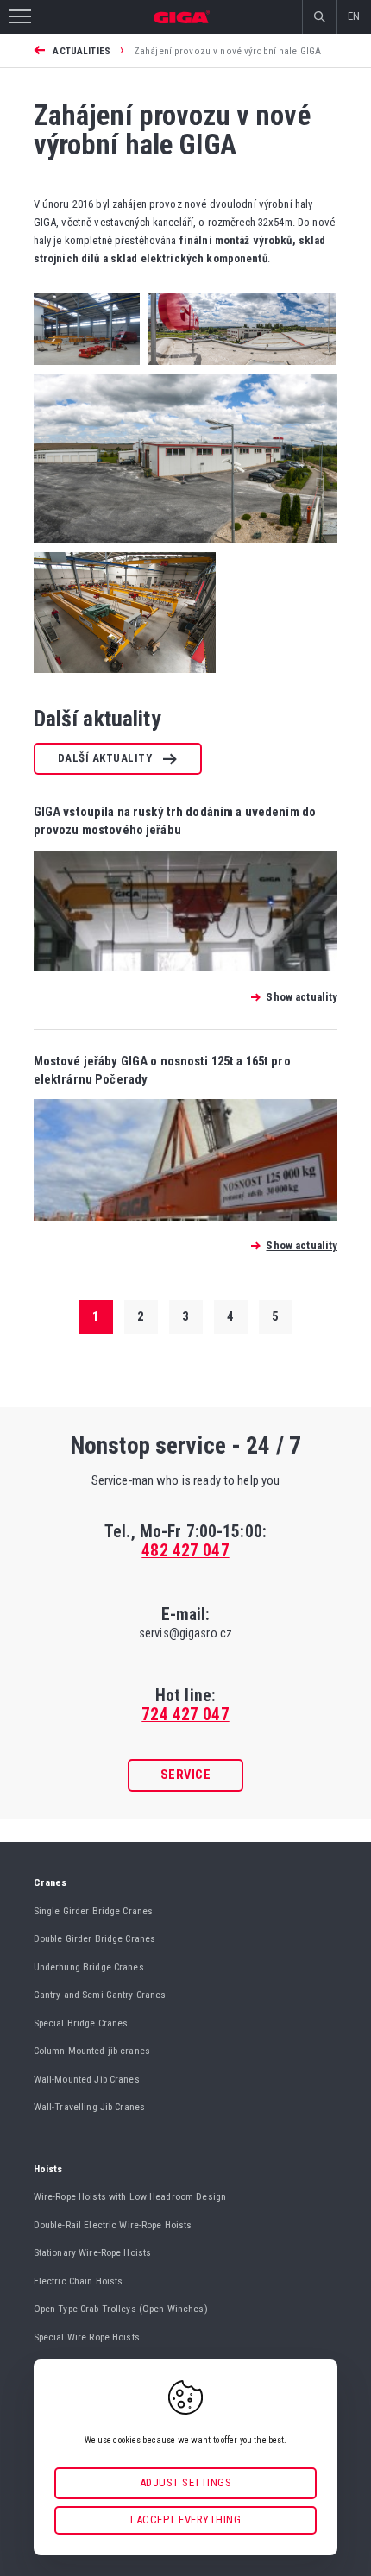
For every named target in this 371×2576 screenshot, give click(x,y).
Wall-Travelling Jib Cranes (89, 2107)
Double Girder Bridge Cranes (95, 1938)
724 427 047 (185, 1715)
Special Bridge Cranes (81, 2023)
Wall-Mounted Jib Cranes (87, 2079)
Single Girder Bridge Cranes (94, 1911)
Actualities (81, 51)
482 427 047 (185, 1551)
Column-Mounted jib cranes (92, 2051)
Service (186, 1775)
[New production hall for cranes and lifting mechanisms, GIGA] (185, 548)
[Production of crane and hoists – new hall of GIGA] (87, 370)
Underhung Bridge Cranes (89, 1967)
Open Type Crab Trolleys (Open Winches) (121, 2309)
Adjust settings (186, 2482)
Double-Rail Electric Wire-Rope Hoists (113, 2225)
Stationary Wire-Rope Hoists (93, 2252)
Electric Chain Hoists (79, 2281)
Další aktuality (105, 758)
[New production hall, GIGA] (238, 370)
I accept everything (186, 2519)
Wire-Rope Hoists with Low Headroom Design (130, 2196)
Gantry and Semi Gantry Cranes (100, 1995)
